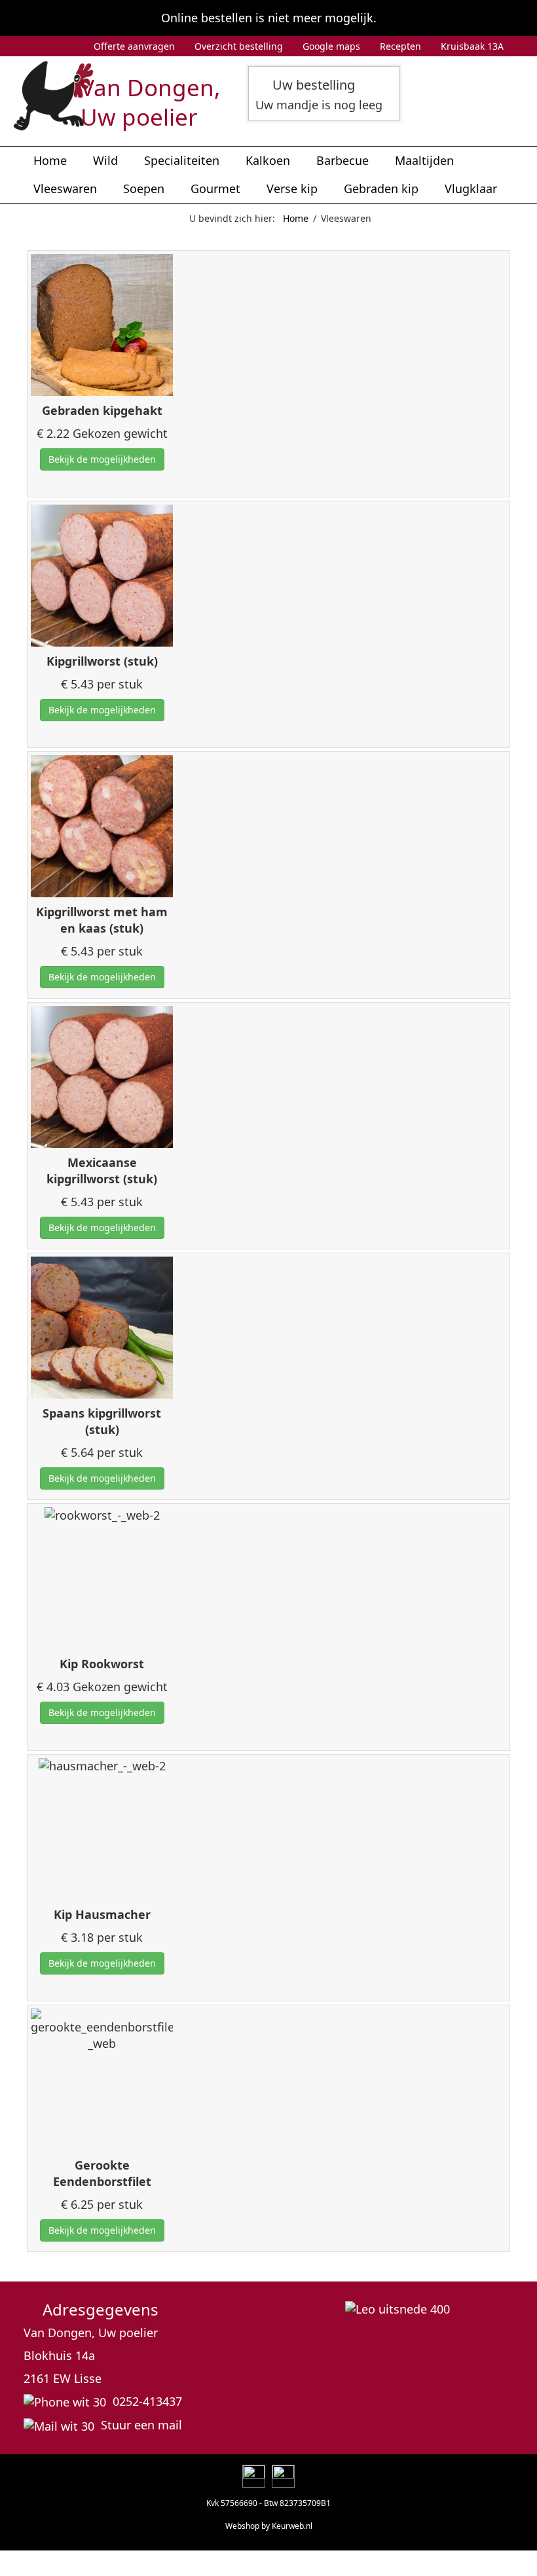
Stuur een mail (141, 2425)
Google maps (331, 46)
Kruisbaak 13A (472, 46)
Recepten (400, 46)
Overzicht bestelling (239, 46)
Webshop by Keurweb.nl (269, 2526)
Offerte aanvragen (134, 46)
